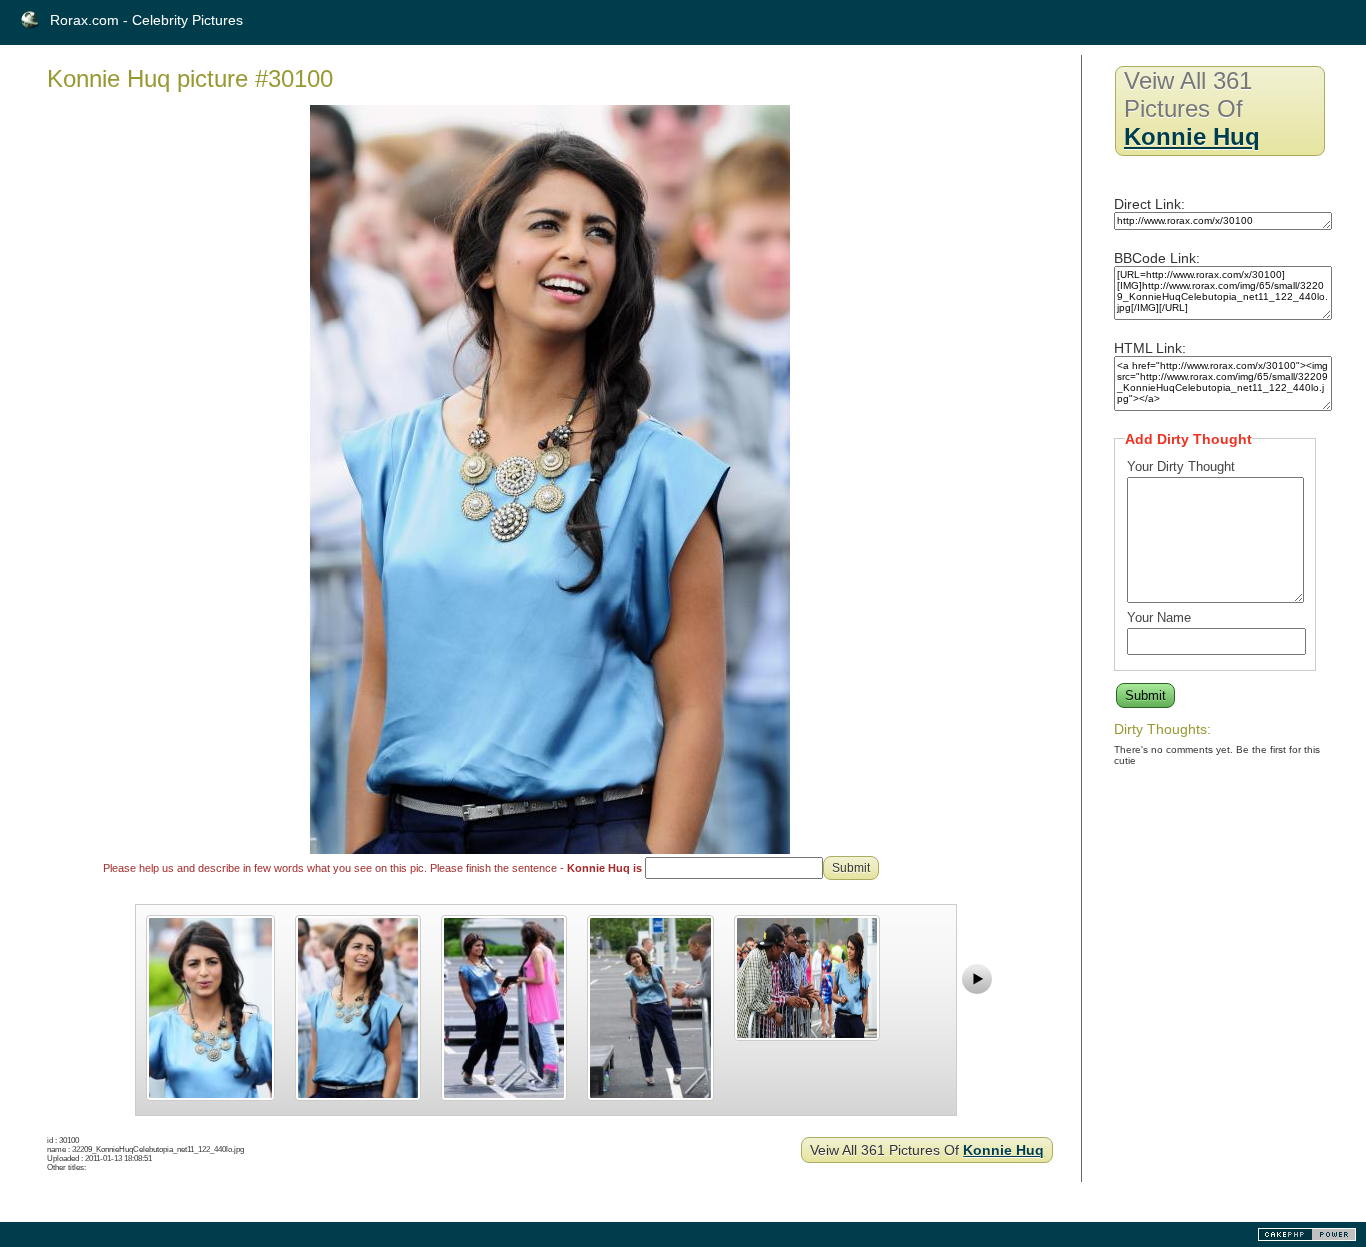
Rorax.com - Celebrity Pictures (146, 20)
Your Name (1159, 617)
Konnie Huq (1003, 1150)
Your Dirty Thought (1181, 466)
